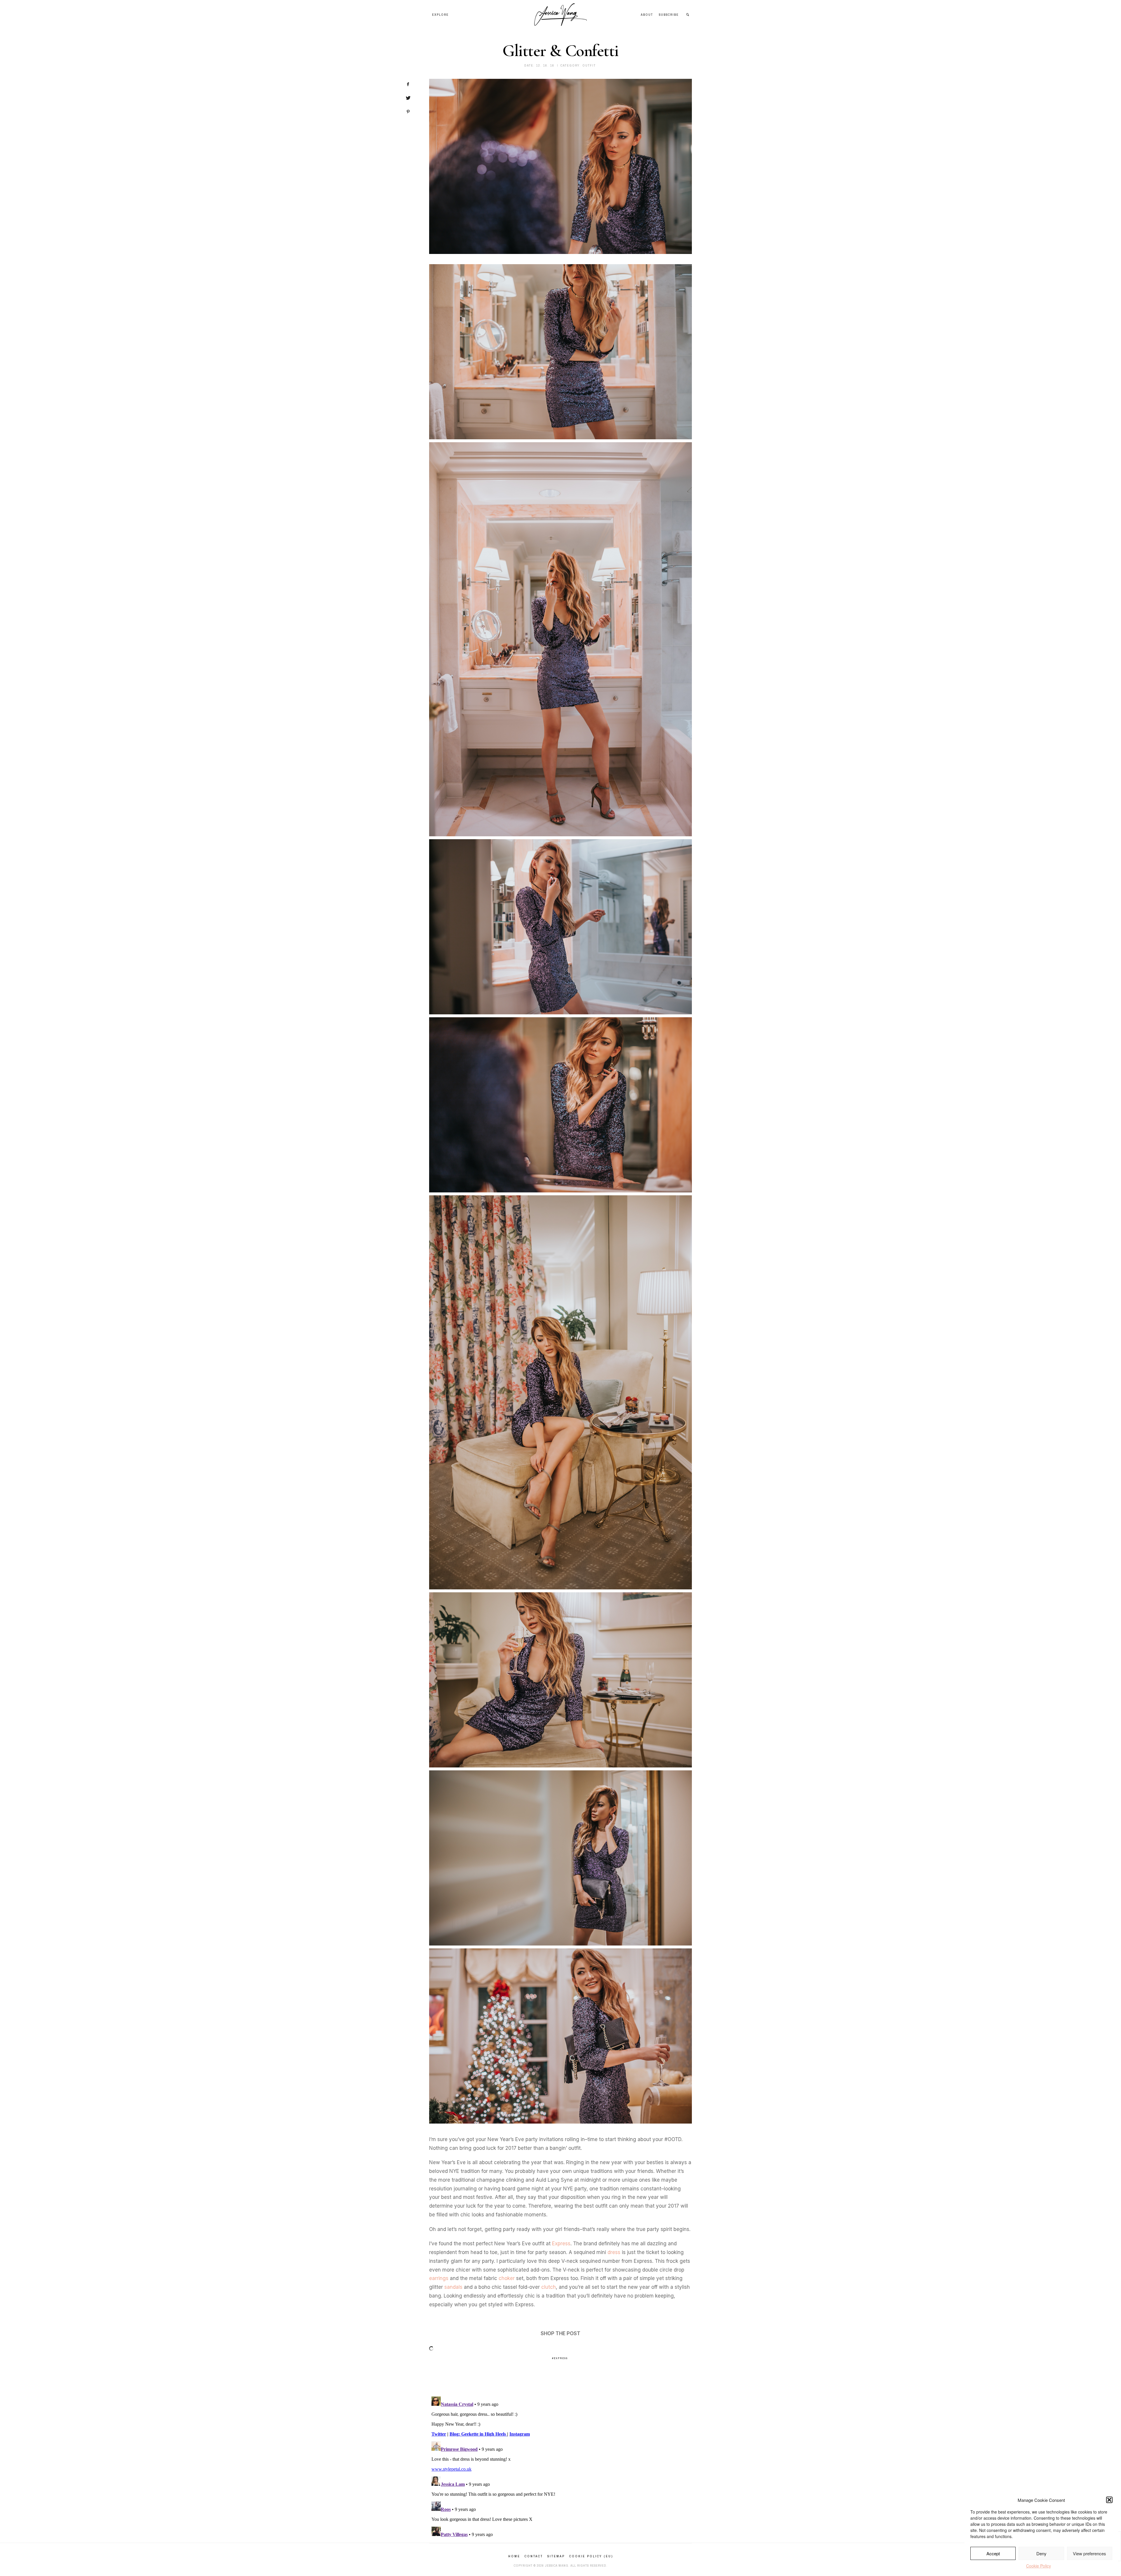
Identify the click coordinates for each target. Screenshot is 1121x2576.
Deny (1041, 2553)
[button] (1109, 2500)
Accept (993, 2553)
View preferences (1089, 2553)
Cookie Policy (1039, 2566)
